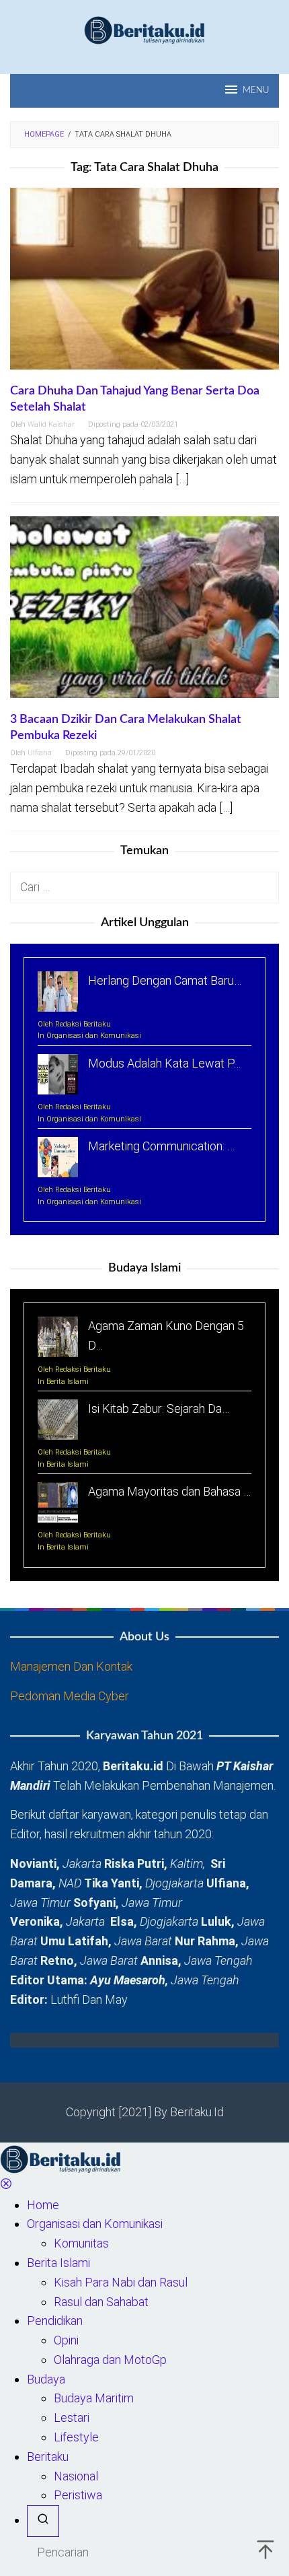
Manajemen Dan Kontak (71, 1666)
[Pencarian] (43, 2521)
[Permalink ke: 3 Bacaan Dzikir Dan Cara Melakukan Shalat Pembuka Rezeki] (144, 613)
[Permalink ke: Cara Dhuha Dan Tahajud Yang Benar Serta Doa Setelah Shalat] (144, 284)
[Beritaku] (144, 29)
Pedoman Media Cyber (70, 1696)
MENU (256, 91)
